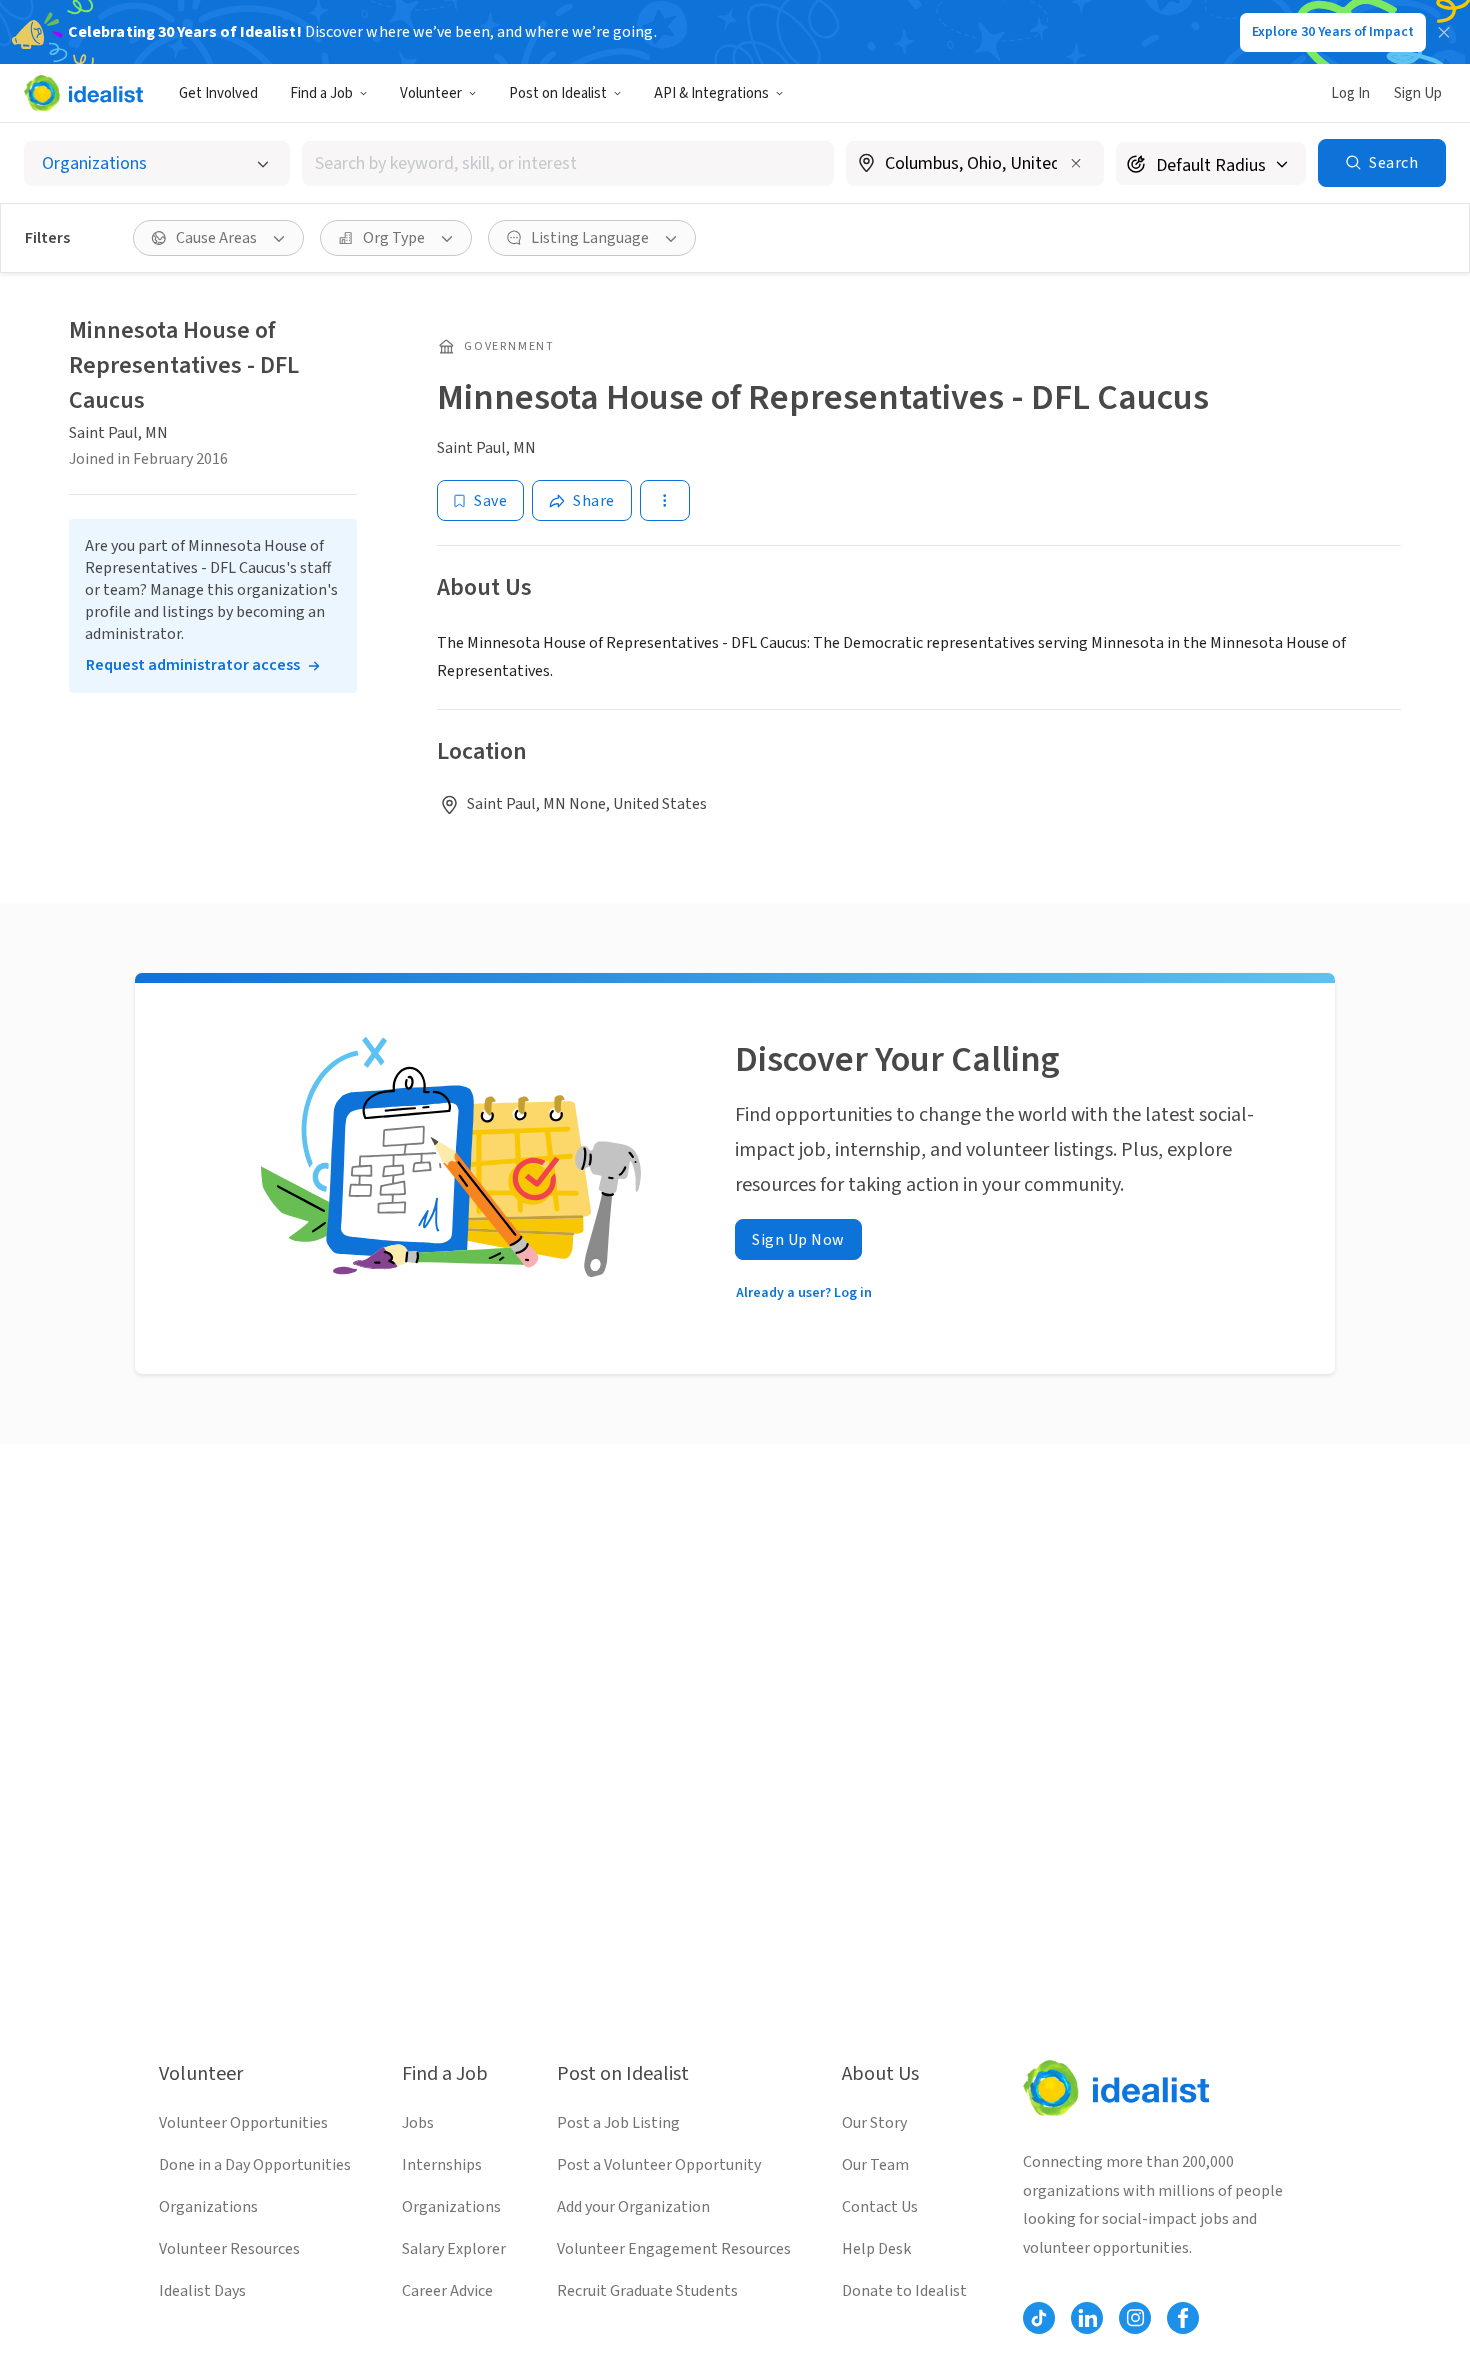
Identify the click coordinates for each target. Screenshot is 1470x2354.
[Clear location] (1076, 163)
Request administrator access (193, 665)
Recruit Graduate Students (647, 2291)
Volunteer (431, 93)
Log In (1350, 93)
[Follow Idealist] (1039, 2318)
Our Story (874, 2123)
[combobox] (568, 163)
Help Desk (876, 2249)
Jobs (418, 2123)
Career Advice (447, 2291)
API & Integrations (711, 93)
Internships (442, 2165)
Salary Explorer (454, 2249)
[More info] (975, 165)
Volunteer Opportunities (243, 2123)
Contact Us (880, 2207)
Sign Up (1418, 93)
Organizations (208, 2207)
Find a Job (321, 93)
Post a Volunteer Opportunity (659, 2165)
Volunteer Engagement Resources (674, 2249)
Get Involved (218, 93)
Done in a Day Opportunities (255, 2165)
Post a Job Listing (618, 2123)
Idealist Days (202, 2291)
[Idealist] (83, 93)
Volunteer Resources (229, 2249)
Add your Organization (633, 2207)
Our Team (875, 2165)
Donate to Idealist (904, 2291)
